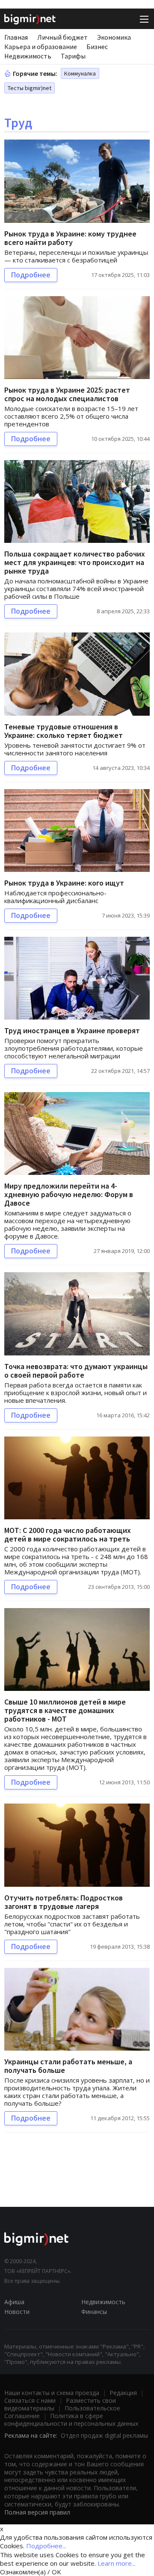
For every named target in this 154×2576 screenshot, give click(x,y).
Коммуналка (80, 73)
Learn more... (117, 2563)
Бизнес (97, 47)
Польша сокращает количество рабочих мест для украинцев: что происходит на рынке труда (75, 562)
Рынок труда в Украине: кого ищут (64, 883)
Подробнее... (46, 2546)
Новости (17, 2312)
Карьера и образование (41, 47)
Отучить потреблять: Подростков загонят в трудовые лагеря (64, 1902)
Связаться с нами (30, 2400)
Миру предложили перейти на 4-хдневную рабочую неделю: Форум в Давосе (69, 1194)
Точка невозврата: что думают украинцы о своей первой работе (76, 1371)
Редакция (123, 2393)
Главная (16, 37)
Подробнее (31, 275)
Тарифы (73, 56)
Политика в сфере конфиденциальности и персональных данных (71, 2420)
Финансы (94, 2312)
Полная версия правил (37, 2512)
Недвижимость (28, 56)
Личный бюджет (62, 37)
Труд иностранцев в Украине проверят (72, 1030)
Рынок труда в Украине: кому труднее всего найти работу (70, 238)
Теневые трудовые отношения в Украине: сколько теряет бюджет (64, 731)
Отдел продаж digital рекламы (104, 2435)
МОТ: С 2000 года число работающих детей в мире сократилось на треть (68, 1534)
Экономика (114, 37)
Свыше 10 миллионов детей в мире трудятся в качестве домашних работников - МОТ (65, 1710)
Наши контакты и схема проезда (52, 2393)
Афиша (14, 2302)
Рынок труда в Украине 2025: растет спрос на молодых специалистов (67, 394)
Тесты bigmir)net (30, 88)
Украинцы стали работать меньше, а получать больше (68, 2066)
